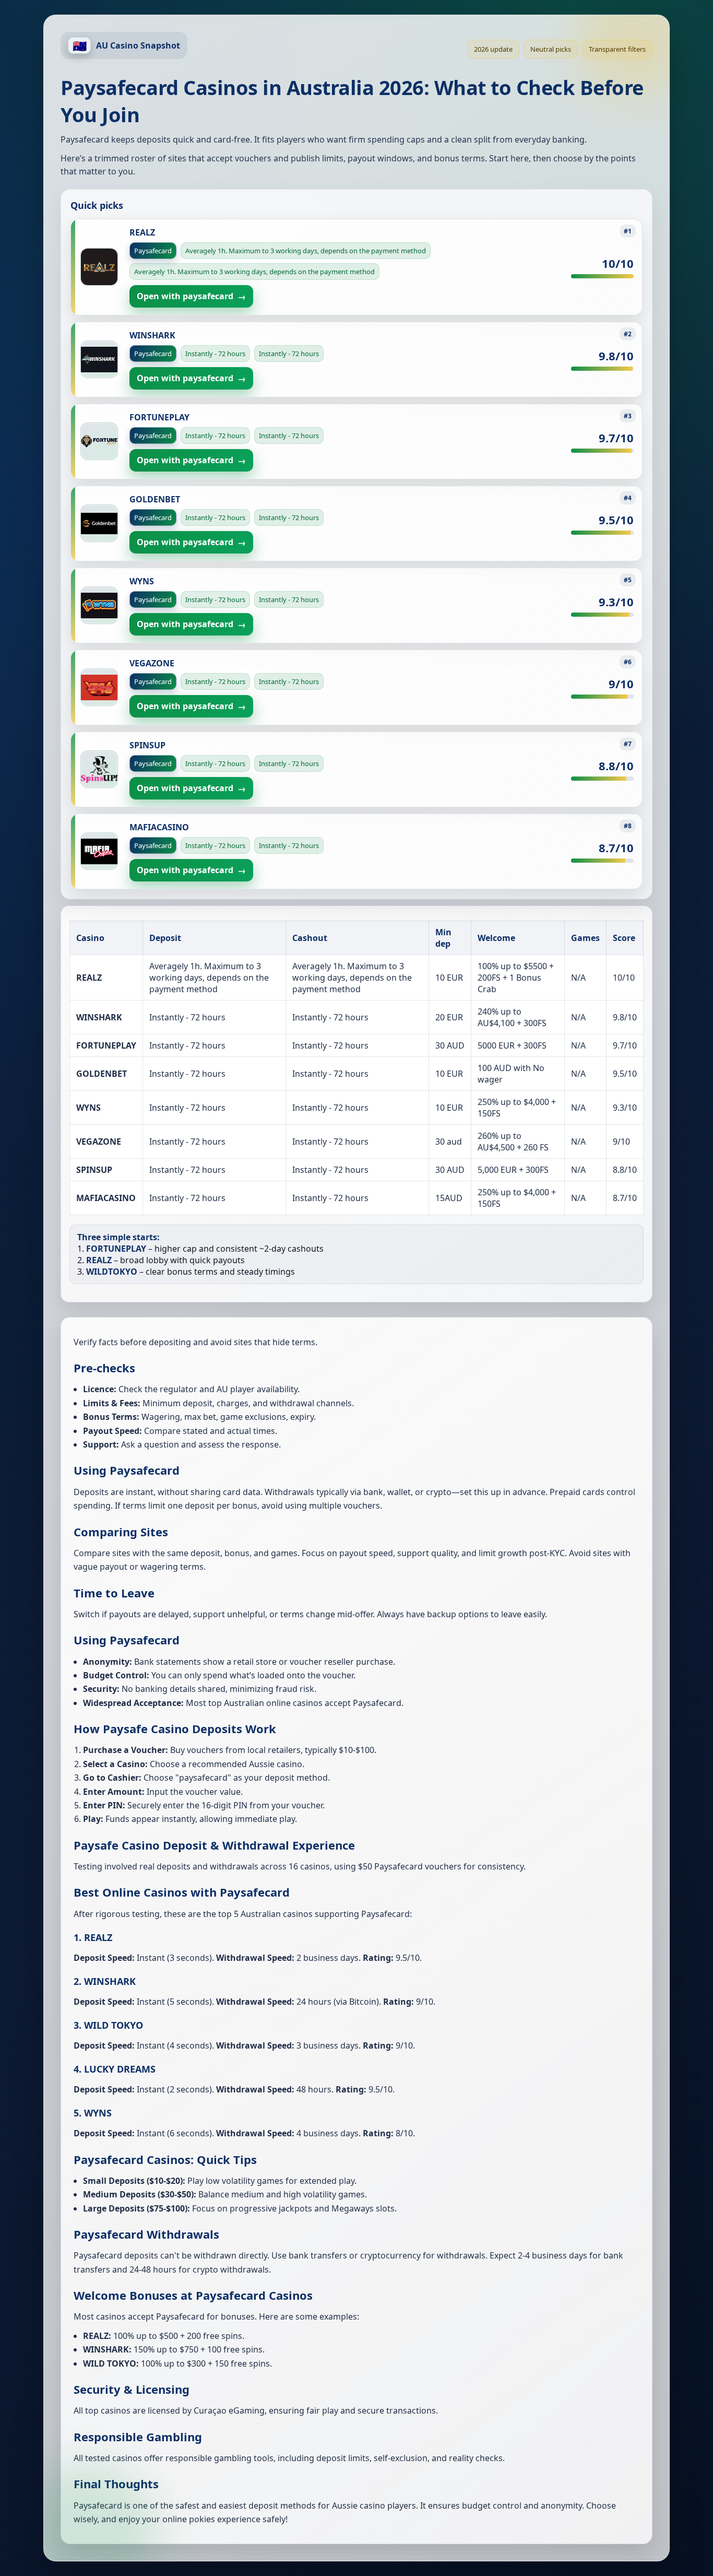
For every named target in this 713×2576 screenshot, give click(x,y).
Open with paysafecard (191, 296)
